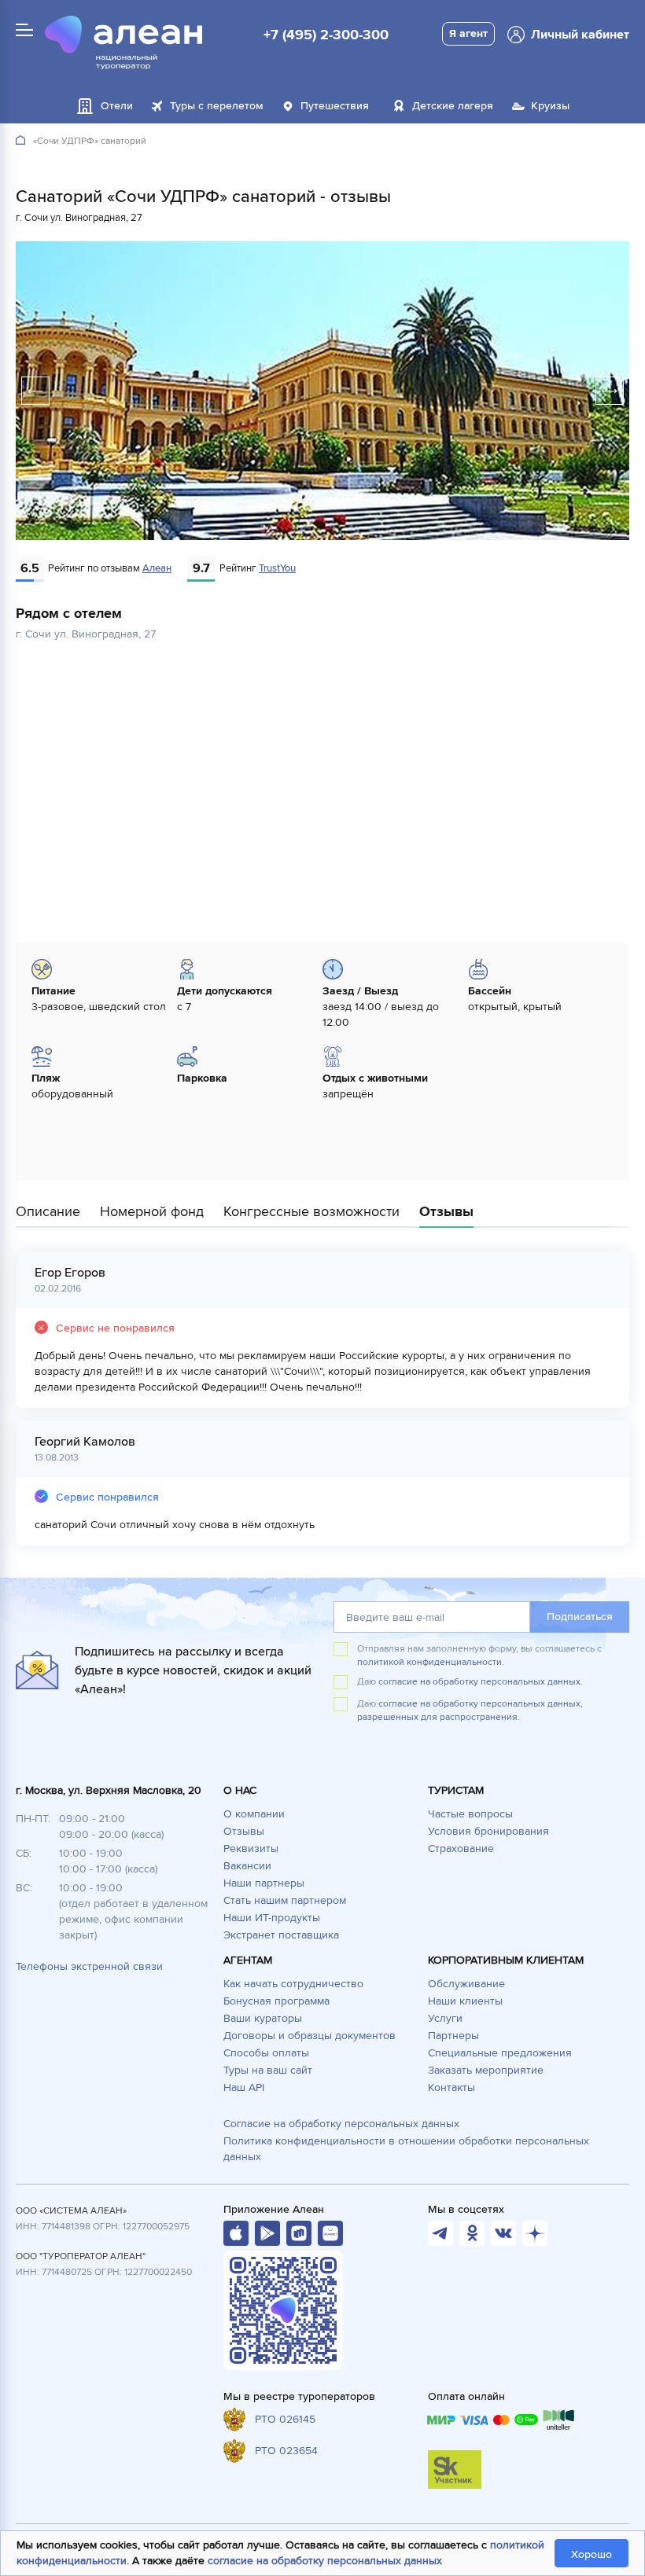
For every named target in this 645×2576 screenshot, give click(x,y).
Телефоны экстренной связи (89, 1966)
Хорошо (592, 2554)
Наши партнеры (264, 1883)
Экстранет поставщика (281, 1935)
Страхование (461, 1848)
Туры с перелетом (217, 106)
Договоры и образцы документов (310, 2036)
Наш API (244, 2087)
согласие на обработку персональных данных (325, 2561)
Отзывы (244, 1831)
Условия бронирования (488, 1831)
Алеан (157, 568)
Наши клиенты (465, 2001)
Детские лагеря (453, 106)
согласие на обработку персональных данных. (481, 1682)
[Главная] (20, 141)
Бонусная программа (276, 2001)
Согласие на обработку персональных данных (341, 2124)
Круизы (550, 106)
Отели (117, 106)
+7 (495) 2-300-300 (326, 35)
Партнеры (453, 2036)
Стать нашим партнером (285, 1900)
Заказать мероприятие (486, 2070)
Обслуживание (466, 1984)
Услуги (445, 2018)
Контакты (451, 2087)
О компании (254, 1814)
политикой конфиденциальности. (431, 1662)
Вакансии (247, 1866)
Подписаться (580, 1617)
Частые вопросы (470, 1814)
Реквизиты (251, 1848)
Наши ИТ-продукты (272, 1918)
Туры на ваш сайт (268, 2070)
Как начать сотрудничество (293, 1984)
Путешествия (335, 106)
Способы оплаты (266, 2053)
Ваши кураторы (263, 2018)
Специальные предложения (500, 2053)
